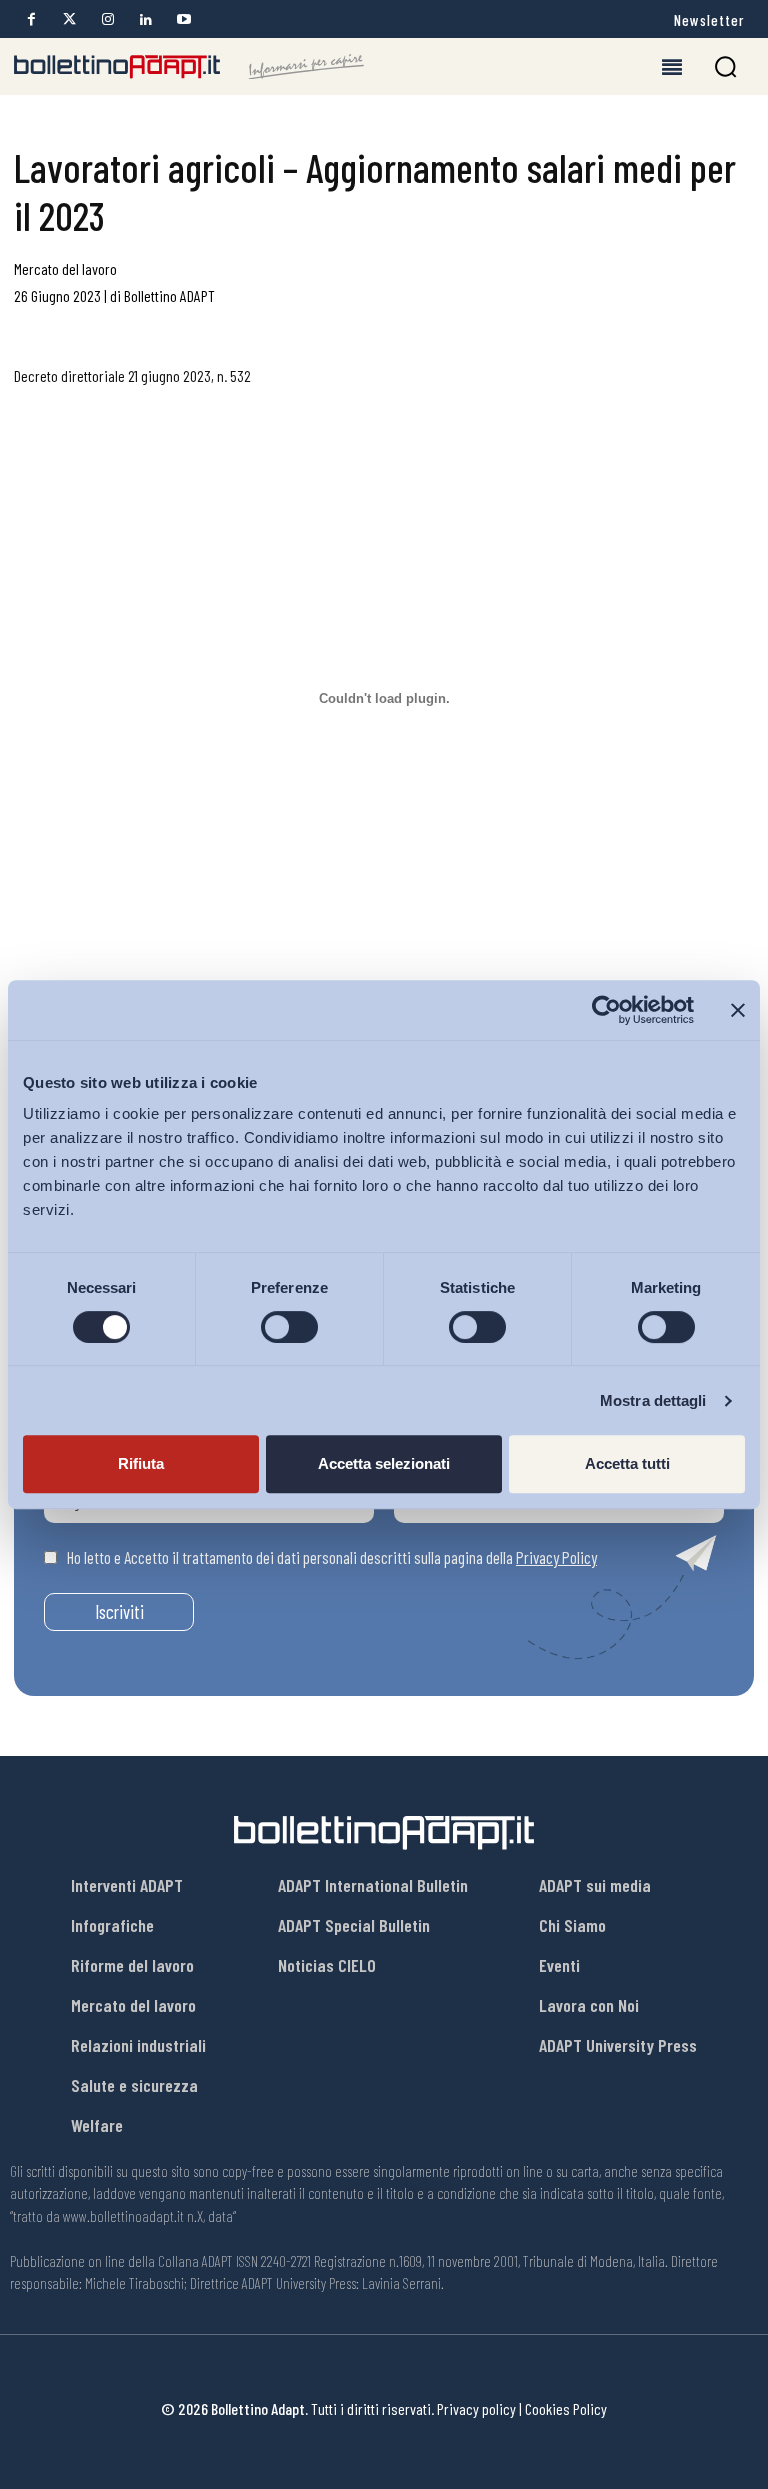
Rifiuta (141, 1463)
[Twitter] (69, 19)
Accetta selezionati (384, 1463)
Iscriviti (119, 1611)
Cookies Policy (566, 2408)
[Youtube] (183, 19)
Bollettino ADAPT (169, 295)
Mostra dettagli (653, 1400)
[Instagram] (107, 19)
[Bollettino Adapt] (189, 67)
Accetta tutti (627, 1463)
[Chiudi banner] (738, 1010)
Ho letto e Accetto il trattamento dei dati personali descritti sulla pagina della (332, 1557)
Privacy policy (476, 2408)
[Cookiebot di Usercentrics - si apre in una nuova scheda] (606, 1010)
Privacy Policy (556, 1557)
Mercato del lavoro (65, 268)
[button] (725, 66)
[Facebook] (31, 19)
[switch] (289, 1327)
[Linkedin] (145, 19)
